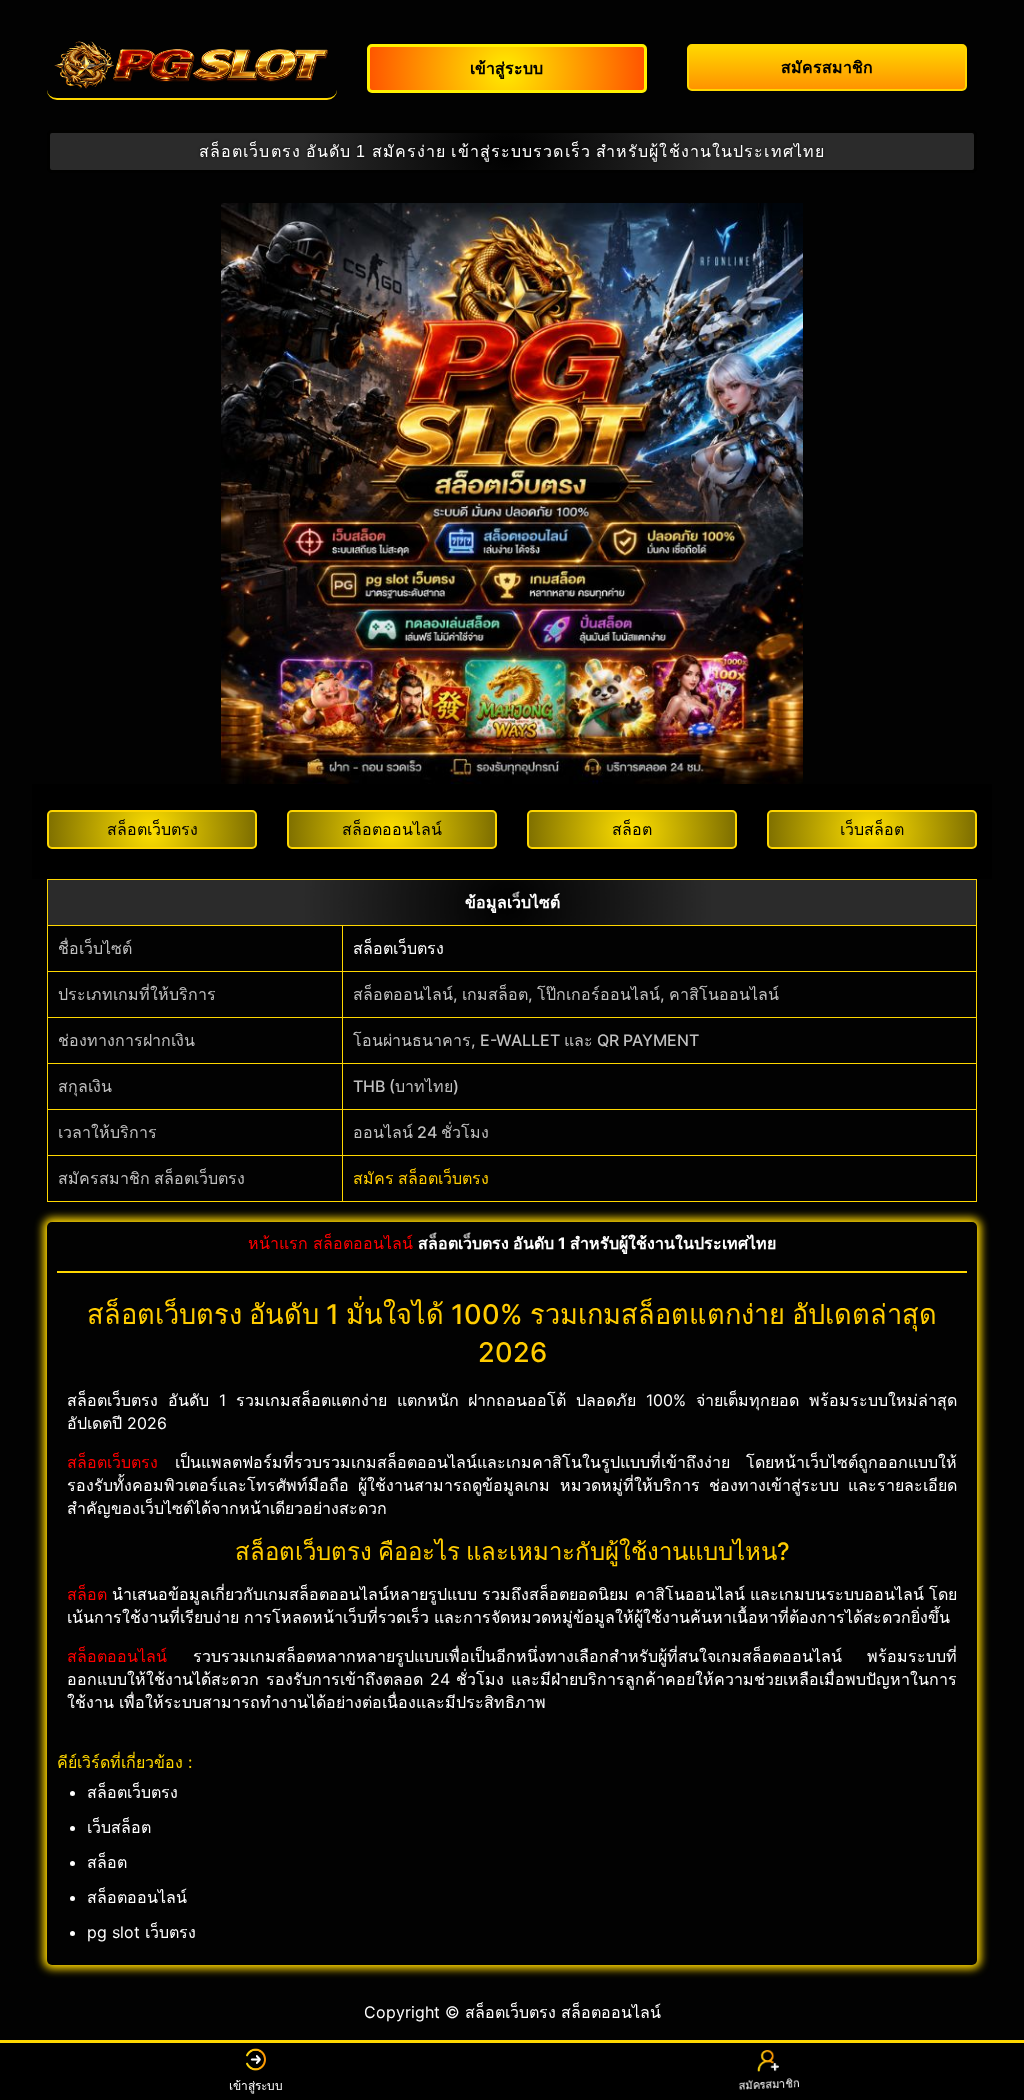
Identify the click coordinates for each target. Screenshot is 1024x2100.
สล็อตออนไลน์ (363, 1243)
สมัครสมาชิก (768, 2085)
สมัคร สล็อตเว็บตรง (421, 1178)
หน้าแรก (278, 1243)
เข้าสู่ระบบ (256, 2085)
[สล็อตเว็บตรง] (192, 65)
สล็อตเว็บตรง (398, 948)
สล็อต (87, 1594)
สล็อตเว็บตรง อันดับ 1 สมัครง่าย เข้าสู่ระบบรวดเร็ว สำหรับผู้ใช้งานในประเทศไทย (512, 151)
